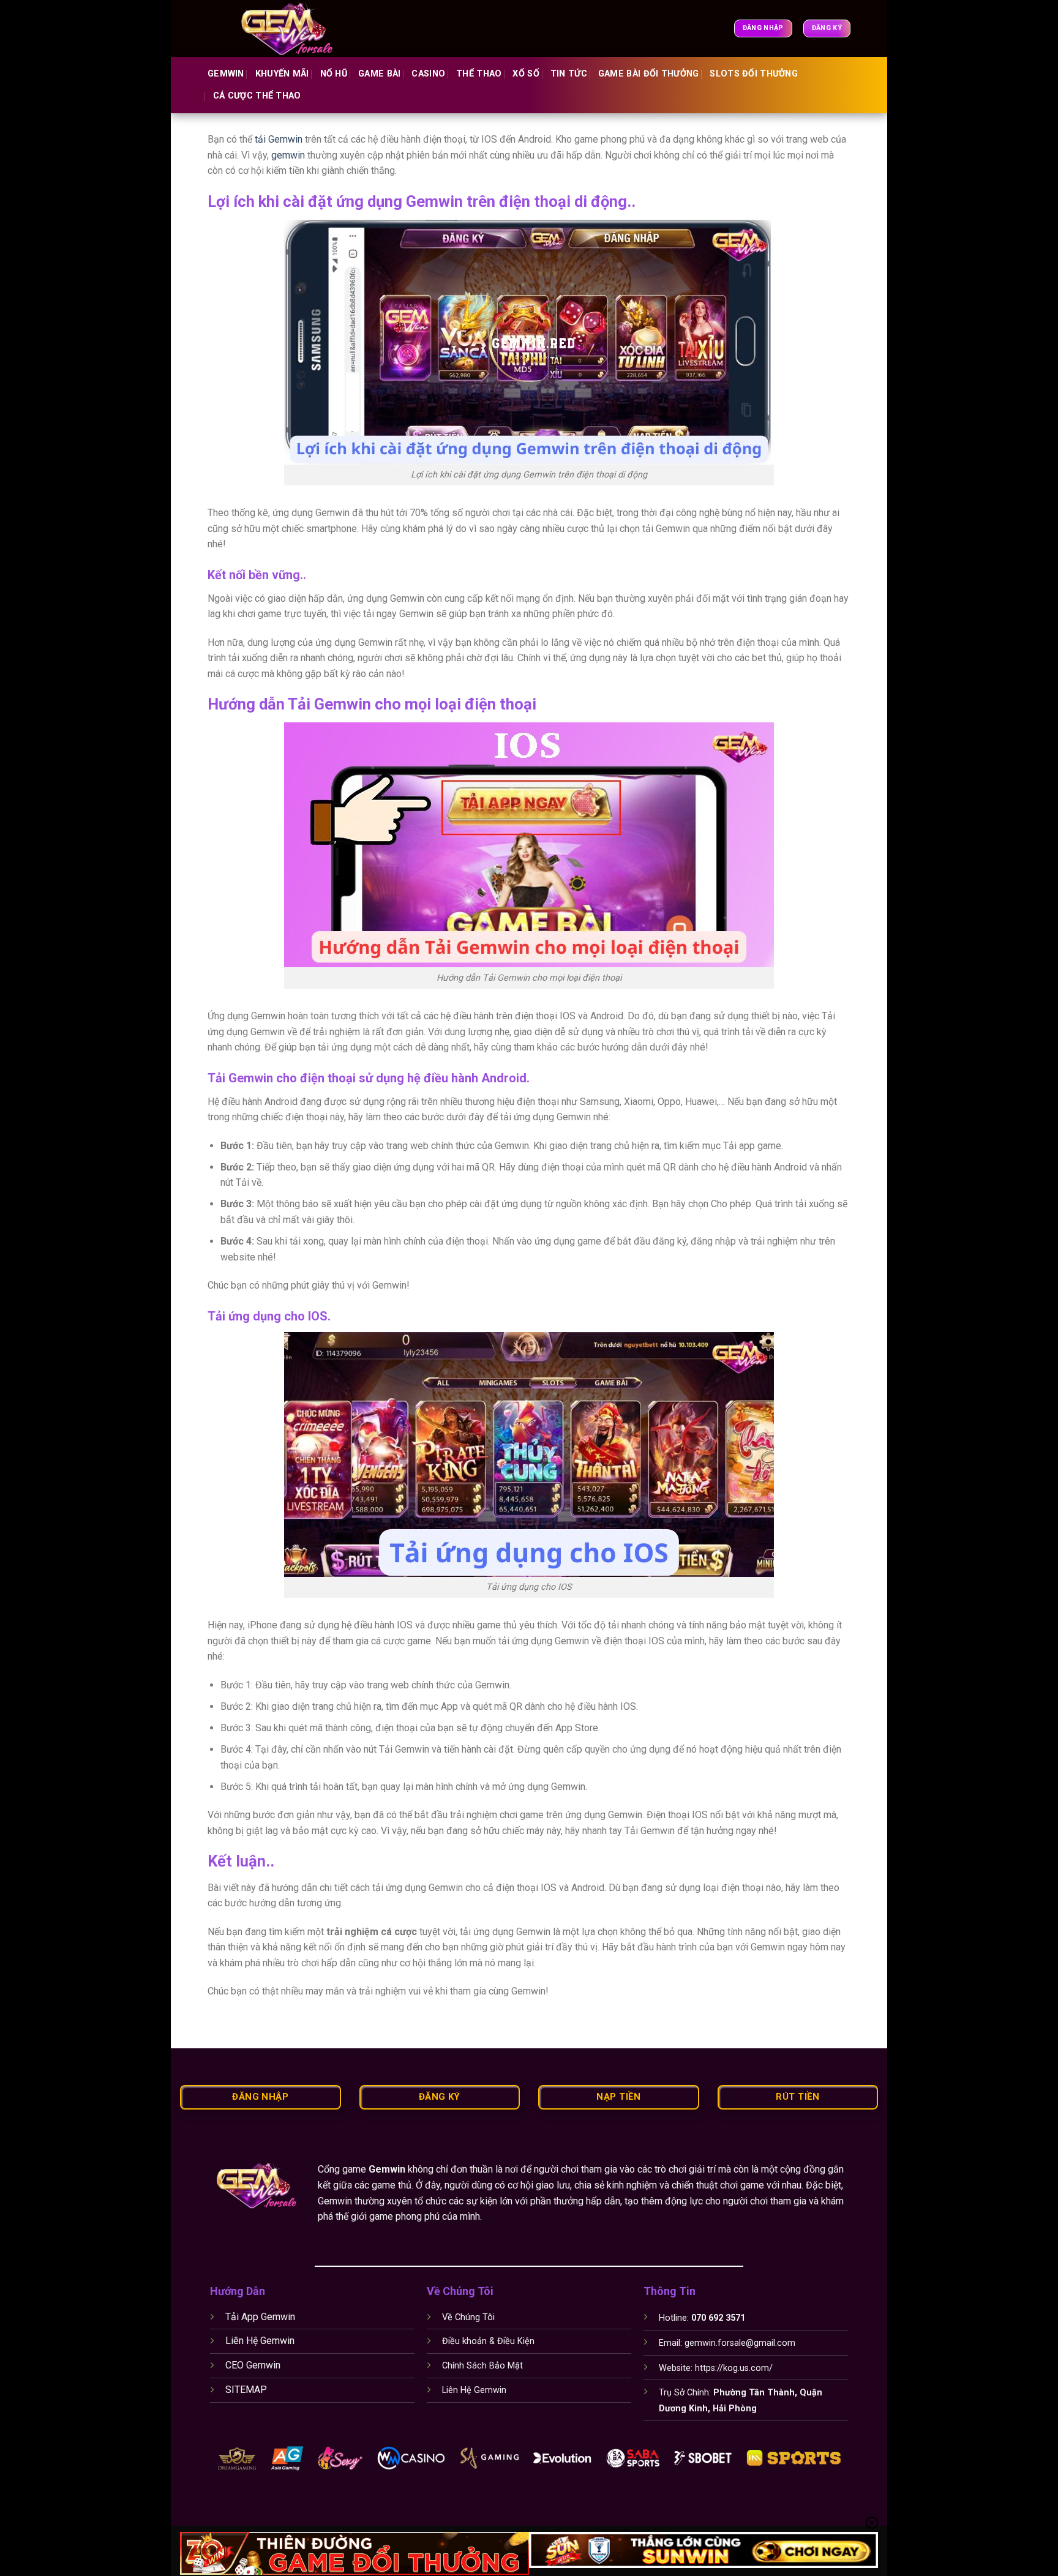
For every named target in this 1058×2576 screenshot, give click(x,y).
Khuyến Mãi (282, 74)
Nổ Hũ (334, 74)
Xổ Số (526, 74)
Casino (428, 74)
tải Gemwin (277, 139)
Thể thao (479, 74)
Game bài (379, 74)
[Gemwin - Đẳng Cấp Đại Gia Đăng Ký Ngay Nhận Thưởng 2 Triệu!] (295, 28)
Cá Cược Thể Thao (257, 96)
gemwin (288, 155)
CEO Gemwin (253, 2365)
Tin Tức (569, 74)
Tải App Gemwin (260, 2317)
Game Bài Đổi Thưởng (648, 74)
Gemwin (226, 74)
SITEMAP (246, 2390)
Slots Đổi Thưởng (754, 74)
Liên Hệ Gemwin (260, 2341)
